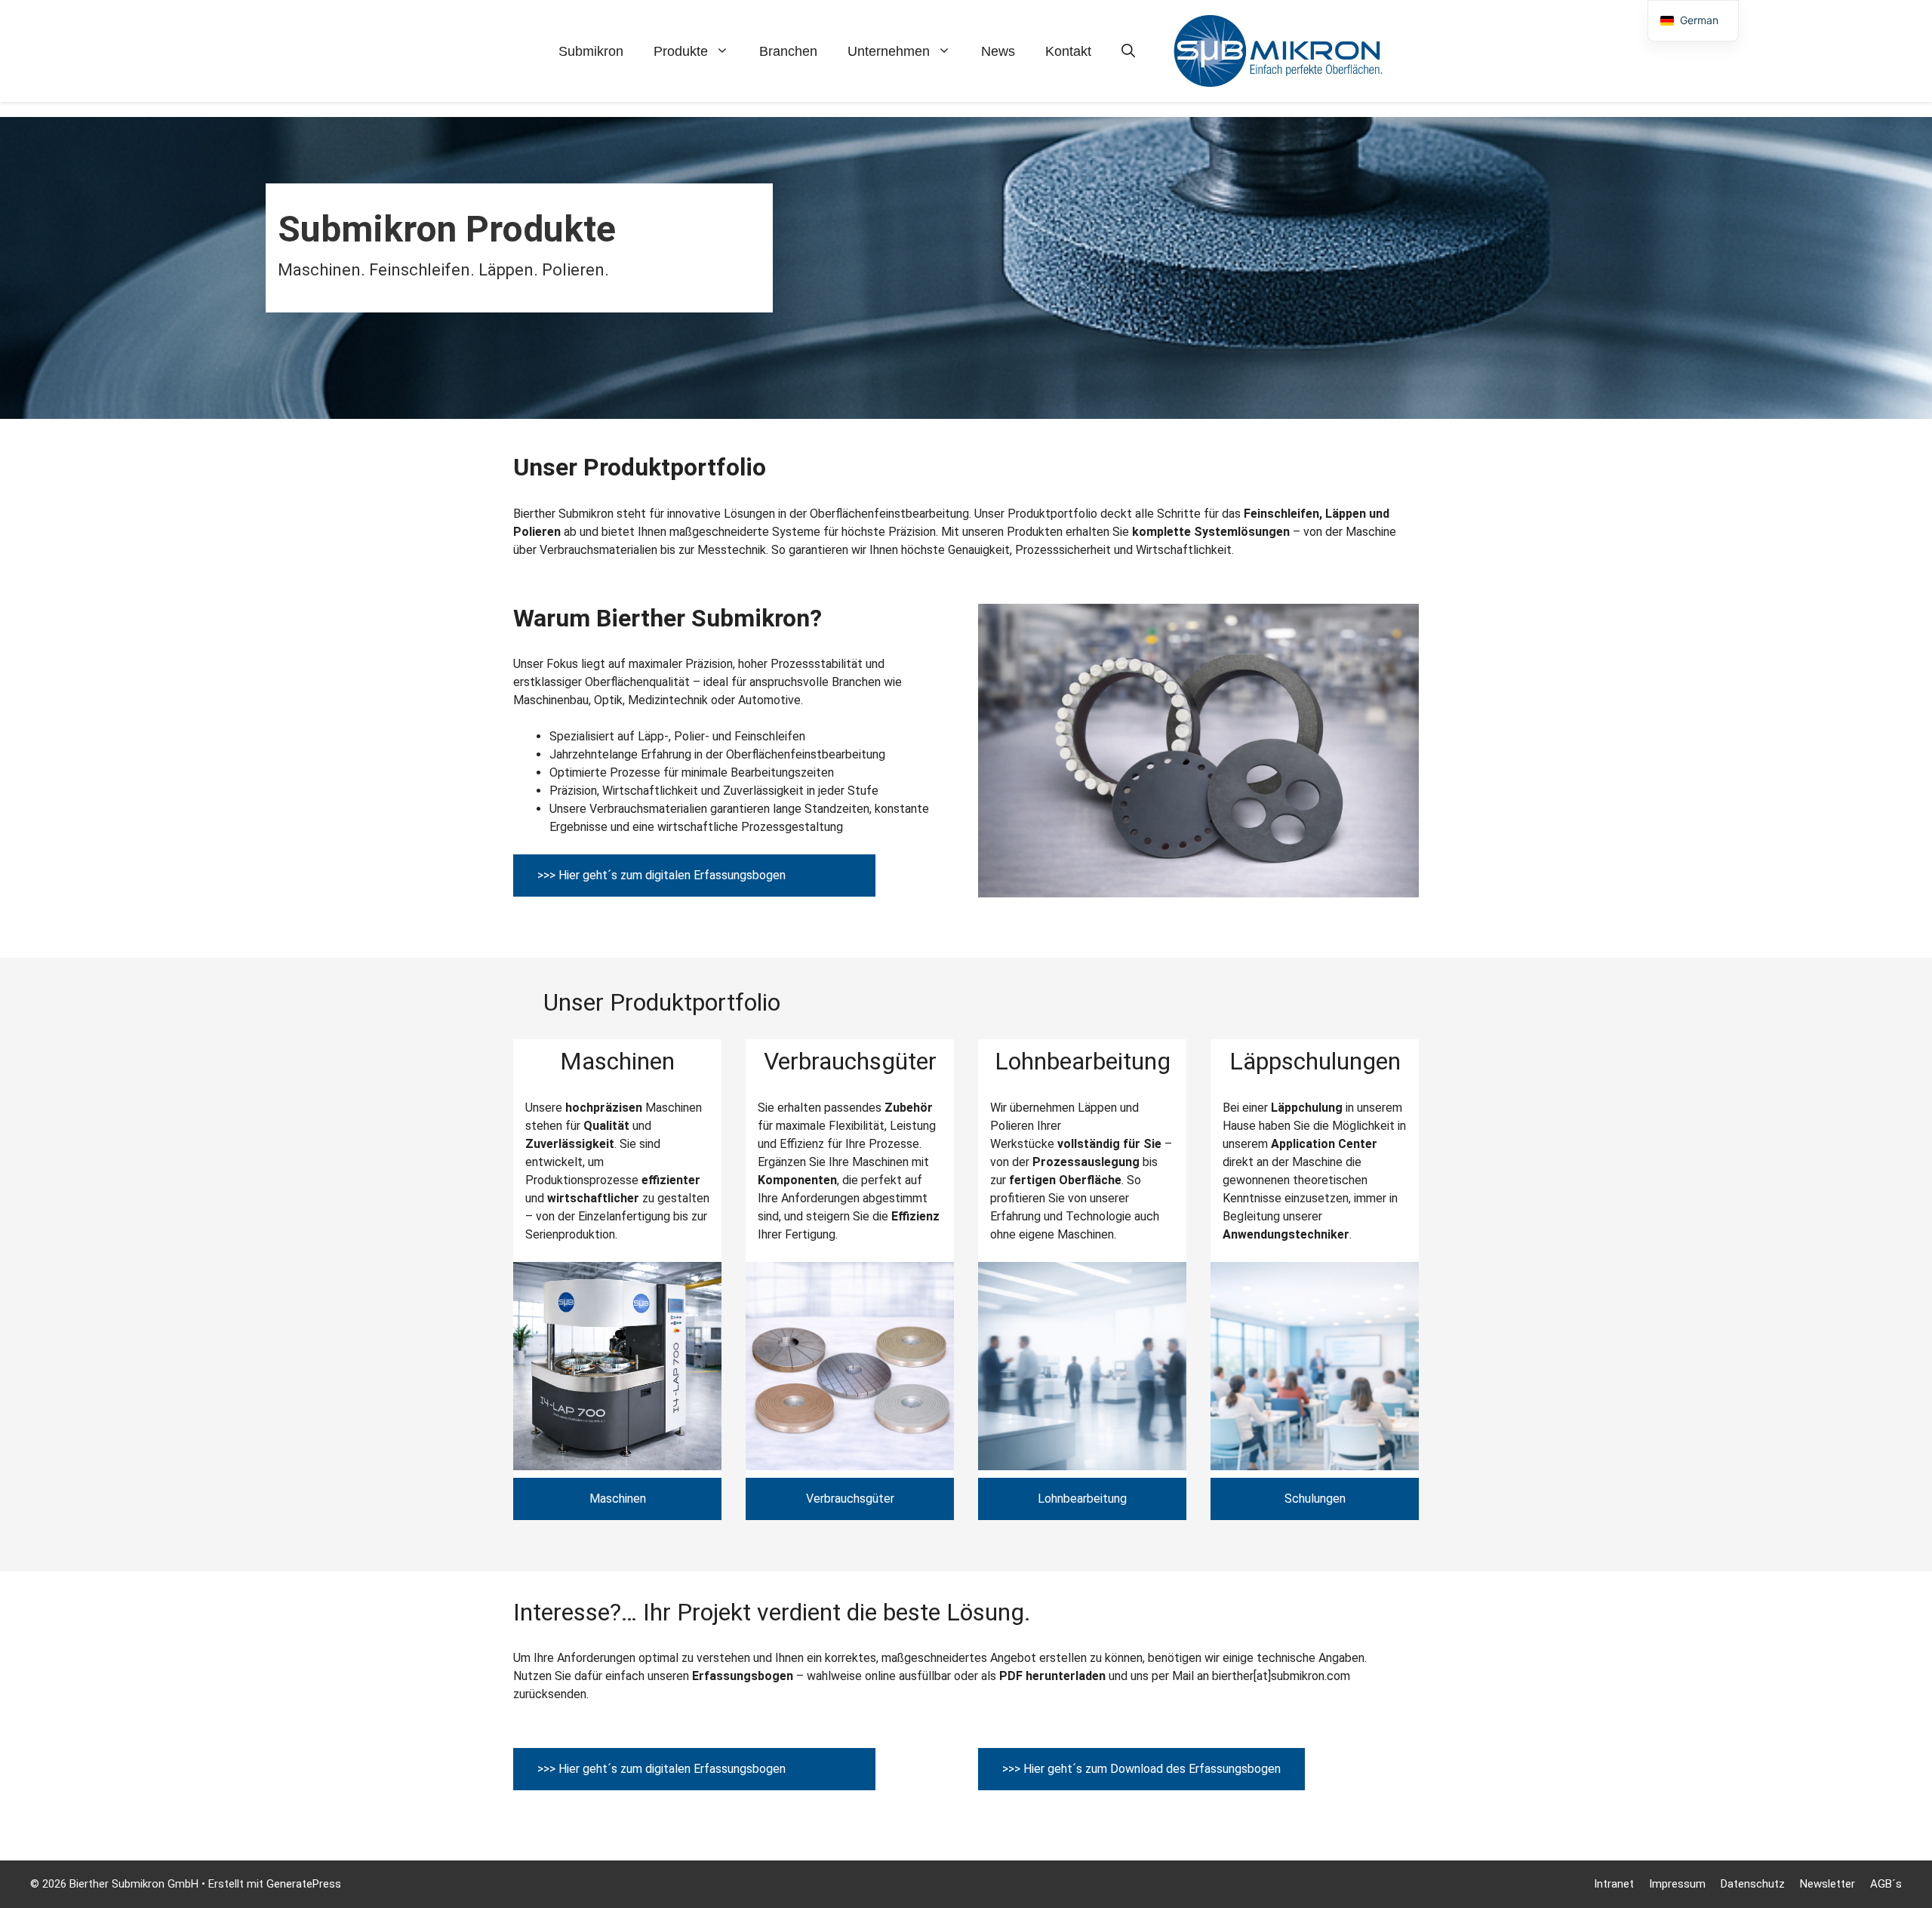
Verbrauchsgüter (850, 1499)
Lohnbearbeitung (1082, 1499)
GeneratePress (304, 1884)
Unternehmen (889, 51)
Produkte (681, 51)
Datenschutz (1753, 1884)
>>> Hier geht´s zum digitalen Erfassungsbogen (661, 875)
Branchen (788, 51)
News (998, 51)
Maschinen (618, 1499)
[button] (1128, 51)
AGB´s (1886, 1884)
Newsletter (1827, 1884)
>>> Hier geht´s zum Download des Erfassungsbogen (1141, 1769)
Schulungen (1315, 1499)
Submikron (591, 51)
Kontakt (1068, 51)
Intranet (1614, 1884)
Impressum (1677, 1884)
